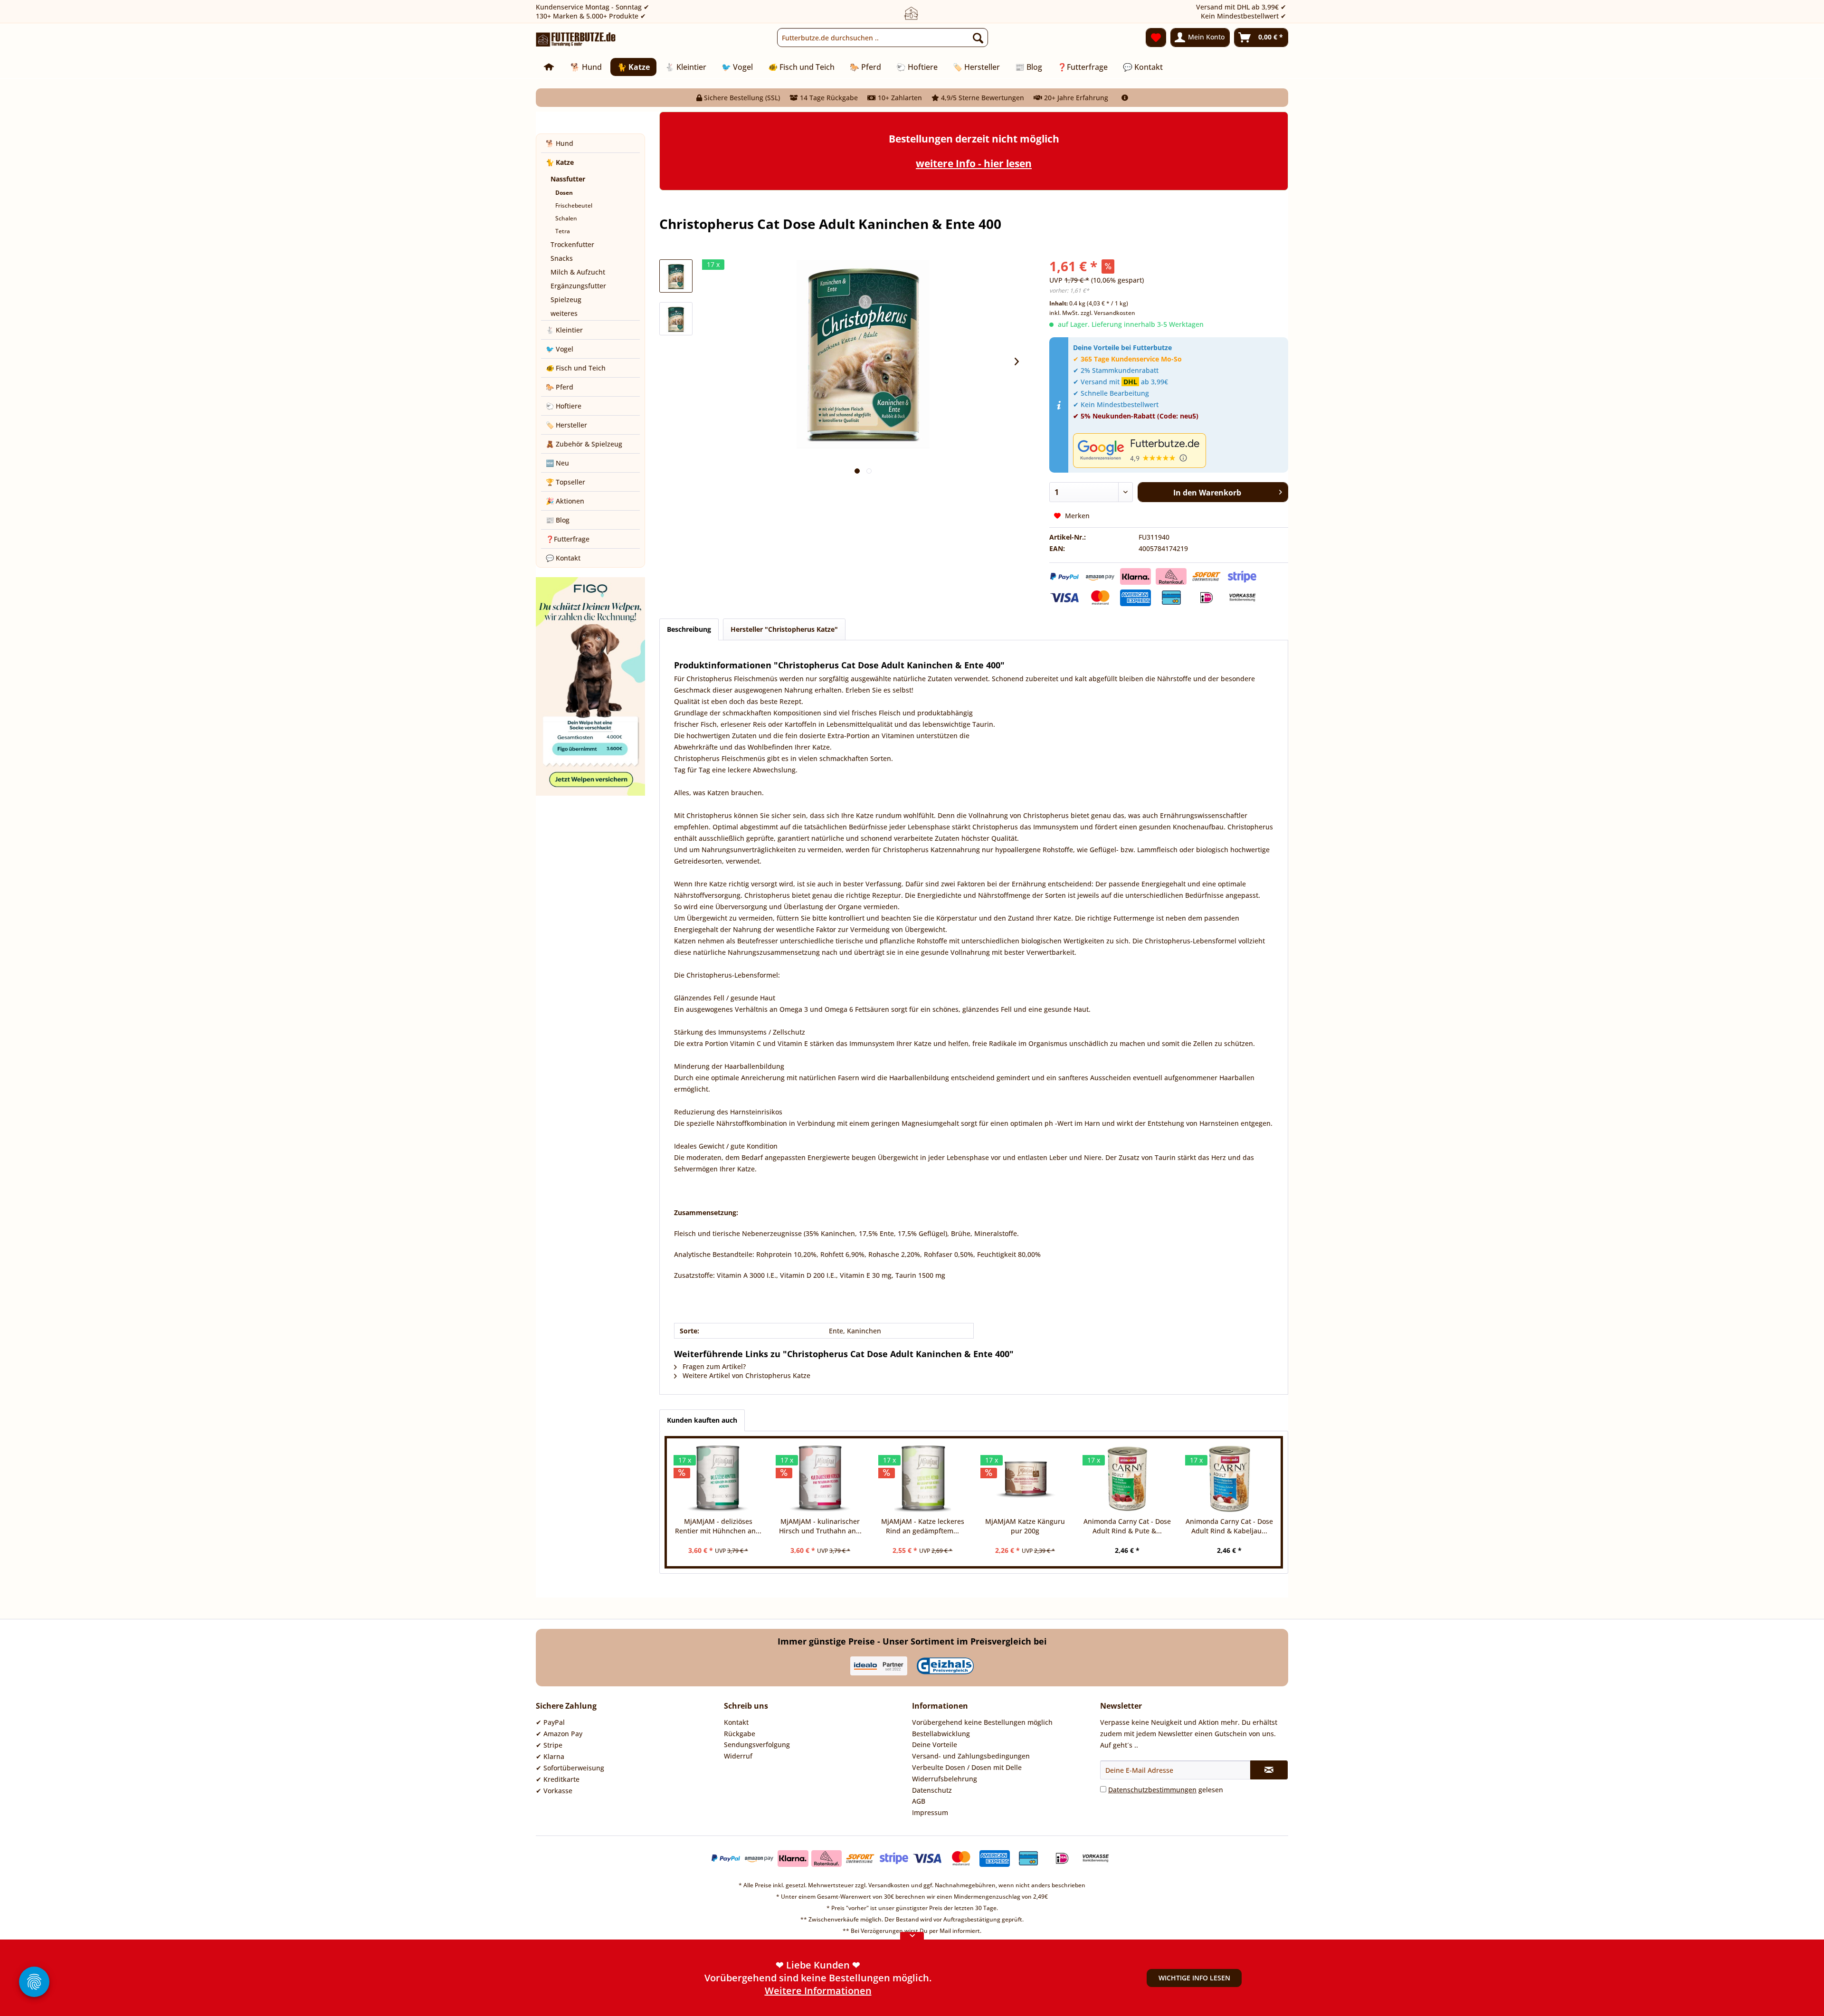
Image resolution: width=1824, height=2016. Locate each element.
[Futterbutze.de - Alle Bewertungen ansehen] (1178, 451)
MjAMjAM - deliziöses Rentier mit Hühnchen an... (718, 1526)
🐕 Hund (560, 143)
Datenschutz (932, 1790)
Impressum (930, 1812)
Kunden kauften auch (702, 1420)
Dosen (564, 193)
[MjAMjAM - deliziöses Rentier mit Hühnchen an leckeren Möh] (718, 1479)
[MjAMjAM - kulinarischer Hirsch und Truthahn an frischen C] (820, 1479)
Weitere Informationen (818, 1991)
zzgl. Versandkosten (1108, 313)
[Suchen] (978, 38)
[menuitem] (883, 38)
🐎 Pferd (560, 387)
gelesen (1166, 1790)
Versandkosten (889, 1885)
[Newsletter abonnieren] (1269, 1770)
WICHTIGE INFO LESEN (1194, 1978)
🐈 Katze (560, 162)
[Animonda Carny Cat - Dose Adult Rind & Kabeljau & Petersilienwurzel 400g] (1230, 1479)
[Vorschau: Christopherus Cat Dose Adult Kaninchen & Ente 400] (676, 276)
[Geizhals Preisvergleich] (945, 1666)
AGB (919, 1801)
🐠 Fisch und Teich (576, 368)
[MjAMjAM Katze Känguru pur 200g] (1025, 1479)
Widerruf (738, 1756)
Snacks (562, 258)
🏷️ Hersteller (566, 425)
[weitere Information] (1125, 98)
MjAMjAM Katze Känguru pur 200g (1025, 1526)
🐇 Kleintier (564, 330)
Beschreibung (689, 629)
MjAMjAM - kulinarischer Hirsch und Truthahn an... (820, 1526)
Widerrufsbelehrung (945, 1779)
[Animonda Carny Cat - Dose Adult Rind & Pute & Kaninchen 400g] (1127, 1479)
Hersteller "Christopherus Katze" (784, 629)
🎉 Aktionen (565, 501)
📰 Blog (558, 520)
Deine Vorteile (935, 1745)
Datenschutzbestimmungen (1152, 1790)
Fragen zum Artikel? (713, 1366)
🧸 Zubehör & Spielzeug (584, 444)
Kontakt (736, 1722)
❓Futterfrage (568, 539)
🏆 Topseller (565, 482)
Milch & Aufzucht (578, 272)
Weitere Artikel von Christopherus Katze (746, 1375)
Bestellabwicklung (941, 1734)
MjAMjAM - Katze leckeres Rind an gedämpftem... (923, 1526)
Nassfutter (568, 179)
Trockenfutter (572, 244)
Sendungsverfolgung (757, 1745)
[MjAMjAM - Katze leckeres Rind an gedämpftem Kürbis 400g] (923, 1479)
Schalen (566, 218)
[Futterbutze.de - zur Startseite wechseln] (576, 40)
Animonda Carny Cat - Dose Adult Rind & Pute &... (1127, 1526)
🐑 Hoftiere (564, 406)
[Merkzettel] (1156, 38)
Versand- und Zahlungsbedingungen (971, 1756)
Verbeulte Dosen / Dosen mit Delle (967, 1767)
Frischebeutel (574, 205)
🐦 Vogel (560, 349)
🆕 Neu (557, 463)
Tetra (563, 231)
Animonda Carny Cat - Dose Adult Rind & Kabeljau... (1229, 1526)
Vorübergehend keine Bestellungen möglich (982, 1722)
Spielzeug (566, 300)
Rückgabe (740, 1734)
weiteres (564, 313)
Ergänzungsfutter (578, 286)
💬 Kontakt (563, 558)
